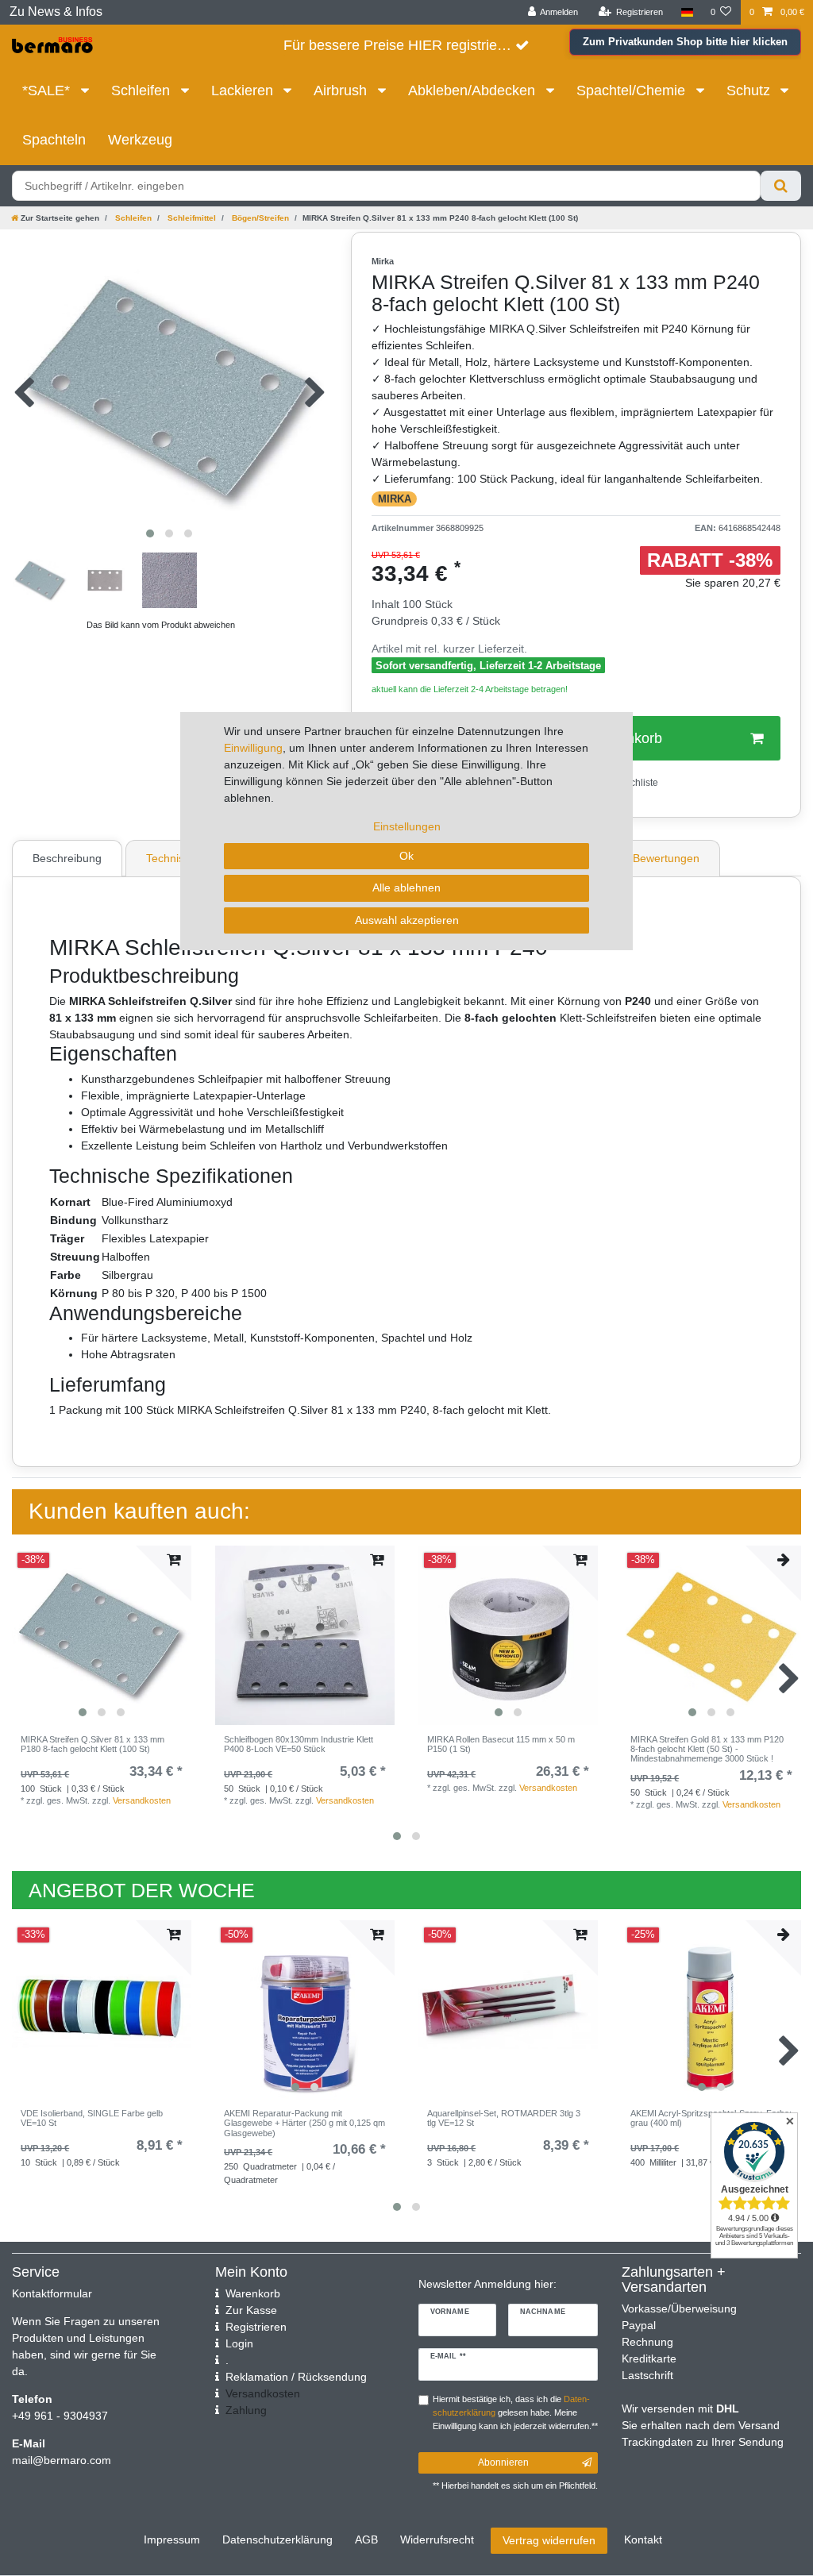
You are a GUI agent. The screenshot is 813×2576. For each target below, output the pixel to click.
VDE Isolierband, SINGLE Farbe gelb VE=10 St (92, 2118)
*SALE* (48, 90)
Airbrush (342, 90)
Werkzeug (140, 140)
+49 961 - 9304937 (60, 2416)
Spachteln (54, 140)
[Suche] (781, 186)
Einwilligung (253, 748)
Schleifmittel (191, 218)
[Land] (686, 12)
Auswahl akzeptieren (407, 920)
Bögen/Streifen (259, 218)
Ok (406, 856)
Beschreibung (67, 858)
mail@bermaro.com (62, 2460)
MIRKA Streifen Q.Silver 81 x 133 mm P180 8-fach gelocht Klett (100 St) (92, 1744)
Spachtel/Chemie (633, 90)
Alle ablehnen (406, 888)
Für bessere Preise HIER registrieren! (403, 45)
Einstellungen (407, 826)
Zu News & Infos (56, 12)
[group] (102, 1635)
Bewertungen (666, 858)
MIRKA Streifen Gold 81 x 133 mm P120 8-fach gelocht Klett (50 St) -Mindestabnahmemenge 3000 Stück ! (707, 1749)
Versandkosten (142, 1800)
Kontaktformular (52, 2293)
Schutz (750, 90)
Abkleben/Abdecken (474, 90)
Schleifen (143, 90)
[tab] (69, 858)
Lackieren (244, 90)
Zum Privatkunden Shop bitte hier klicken (685, 42)
